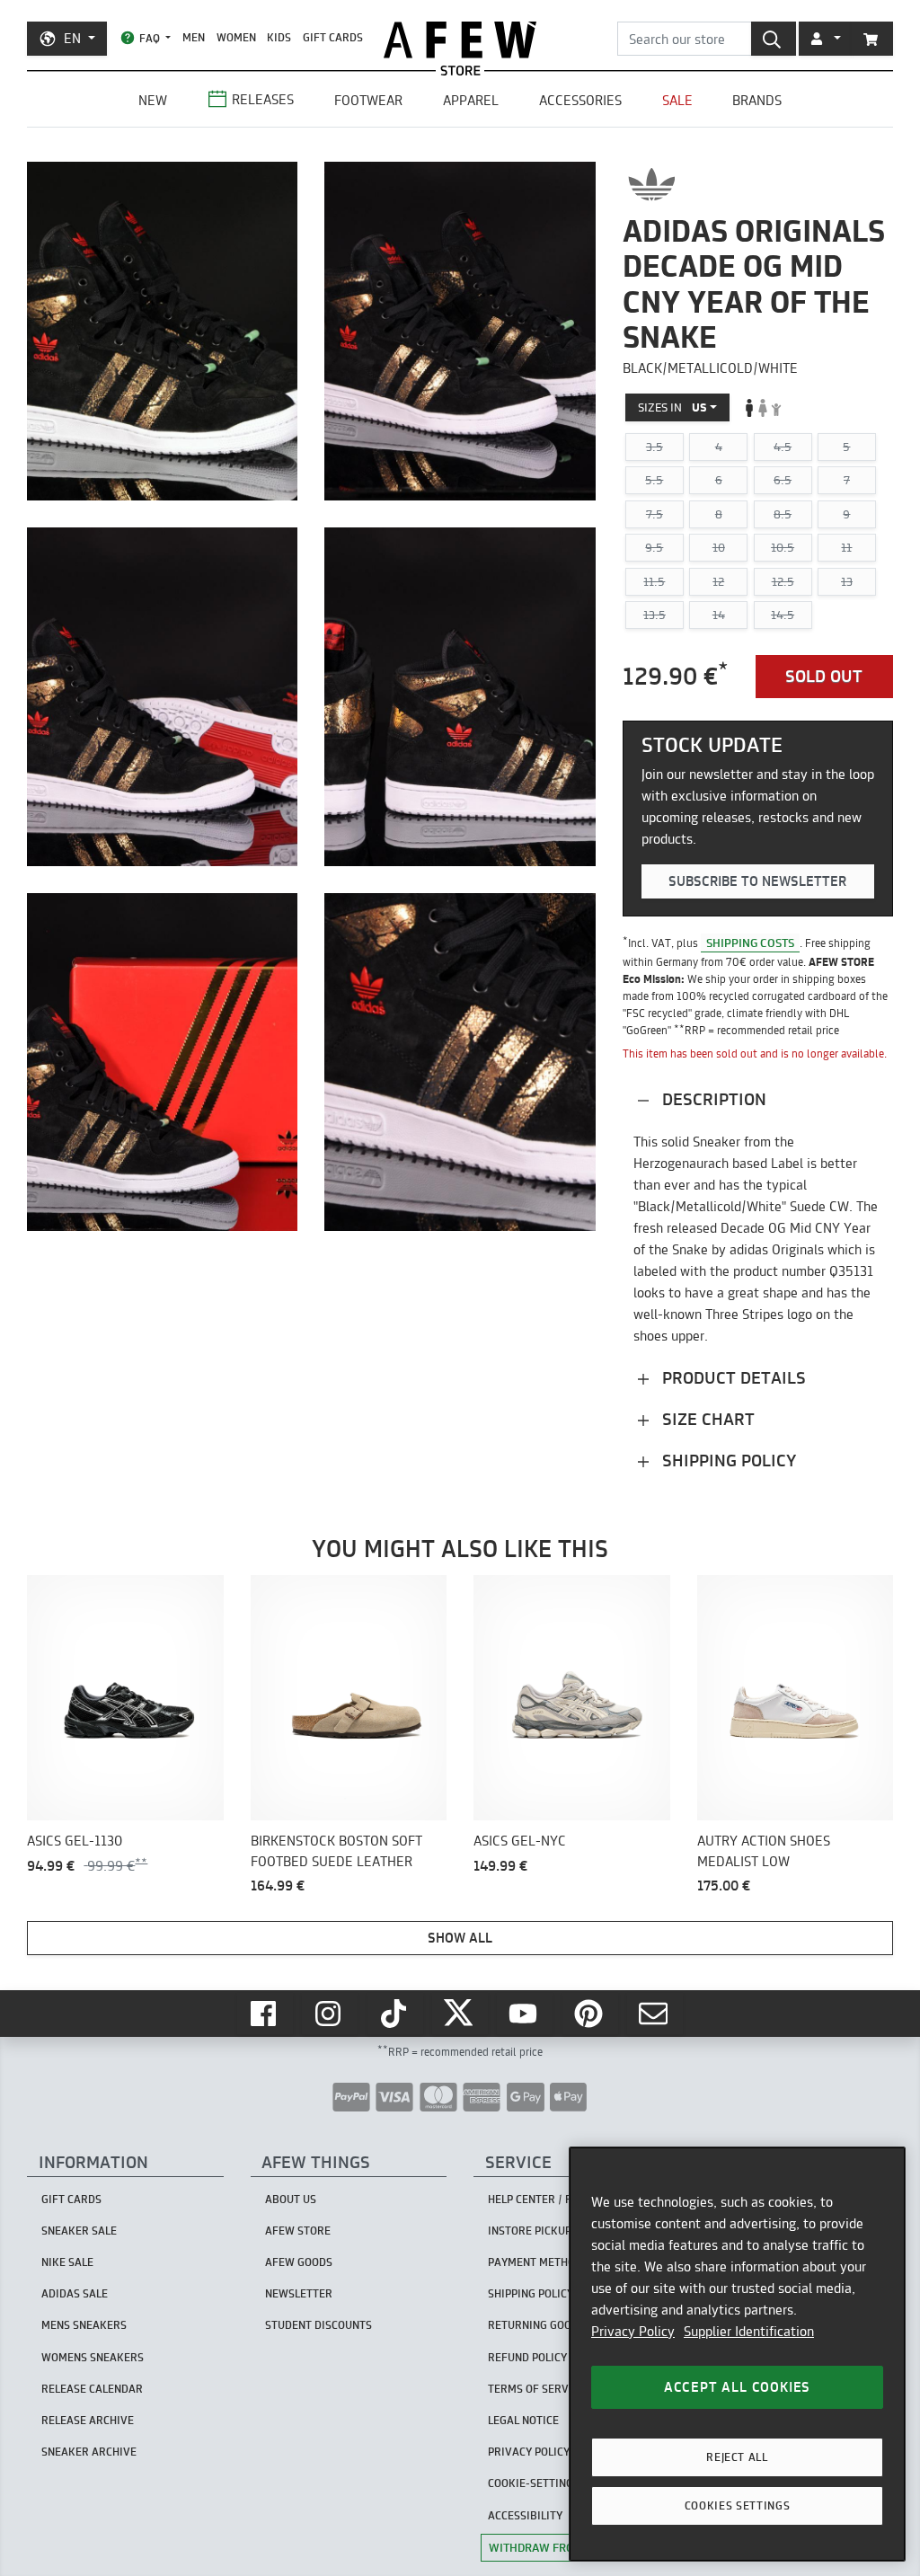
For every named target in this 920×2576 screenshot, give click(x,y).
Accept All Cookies (737, 2387)
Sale (677, 100)
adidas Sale (75, 2293)
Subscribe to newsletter (757, 881)
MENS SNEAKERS (84, 2325)
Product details (732, 1378)
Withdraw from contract (566, 2547)
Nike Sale (67, 2262)
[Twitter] (460, 2014)
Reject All (737, 2457)
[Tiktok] (395, 2014)
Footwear (368, 100)
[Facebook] (265, 2014)
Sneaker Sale (79, 2231)
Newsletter (299, 2293)
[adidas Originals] (652, 184)
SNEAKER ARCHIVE (89, 2452)
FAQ (150, 38)
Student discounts (318, 2325)
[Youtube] (525, 2014)
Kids (279, 37)
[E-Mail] (655, 2014)
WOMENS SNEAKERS (93, 2357)
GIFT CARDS (333, 37)
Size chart (706, 1419)
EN (72, 38)
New (153, 100)
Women (236, 37)
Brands (757, 100)
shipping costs (750, 943)
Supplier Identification (749, 2331)
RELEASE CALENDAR (92, 2389)
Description (712, 1099)
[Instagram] (330, 2014)
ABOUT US (291, 2199)
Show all (460, 1938)
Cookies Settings (738, 2505)
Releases (263, 99)
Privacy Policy (633, 2331)
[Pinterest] (590, 2014)
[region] (737, 2354)
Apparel (471, 100)
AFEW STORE (460, 40)
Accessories (580, 100)
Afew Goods (299, 2262)
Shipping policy (727, 1461)
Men (194, 37)
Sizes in (672, 407)
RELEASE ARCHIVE (88, 2420)
